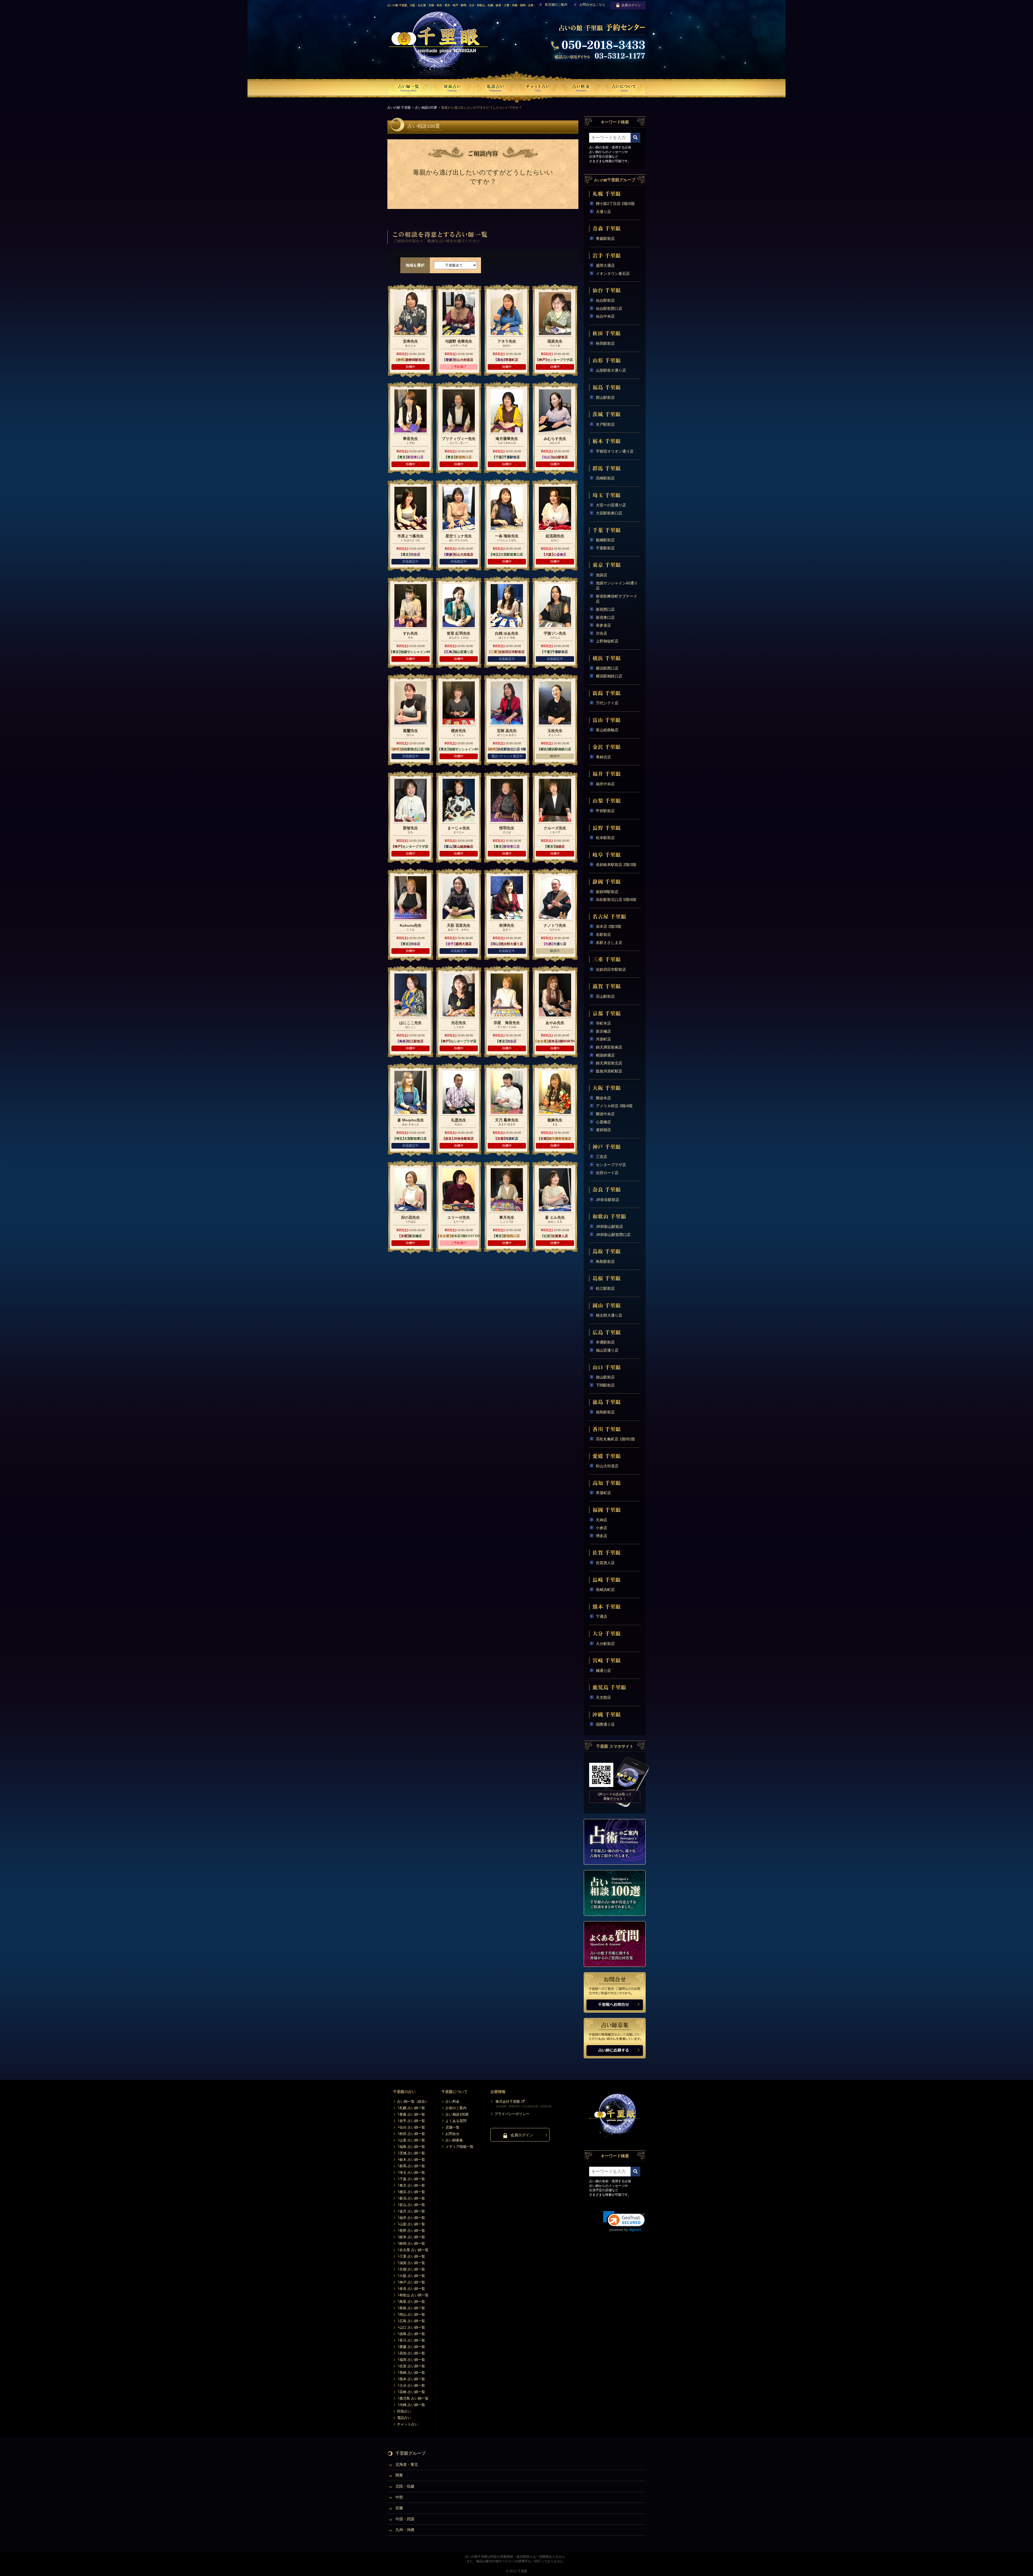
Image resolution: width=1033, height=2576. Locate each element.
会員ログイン (631, 5)
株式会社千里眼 (508, 2101)
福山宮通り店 (607, 1350)
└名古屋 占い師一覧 (413, 2250)
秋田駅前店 (605, 343)
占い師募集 (454, 2140)
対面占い (404, 2411)
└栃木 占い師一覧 (411, 2160)
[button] (624, 2221)
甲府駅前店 (605, 811)
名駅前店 (603, 935)
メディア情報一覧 (459, 2147)
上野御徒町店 (607, 641)
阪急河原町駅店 (609, 1071)
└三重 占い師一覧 (411, 2256)
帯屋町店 (603, 1493)
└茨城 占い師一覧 (411, 2153)
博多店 (602, 1536)
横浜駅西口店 (607, 668)
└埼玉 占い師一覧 (411, 2172)
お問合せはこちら (592, 5)
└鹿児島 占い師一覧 (413, 2398)
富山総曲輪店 (607, 730)
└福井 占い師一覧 (411, 2218)
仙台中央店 (605, 316)
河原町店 (603, 1039)
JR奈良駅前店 (608, 1200)
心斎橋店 (603, 1122)
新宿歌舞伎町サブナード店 (617, 599)
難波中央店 (605, 1114)
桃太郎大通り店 (609, 1315)
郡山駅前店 (605, 397)
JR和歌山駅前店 (609, 1227)
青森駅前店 (605, 239)
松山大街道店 (607, 1466)
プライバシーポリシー (512, 2114)
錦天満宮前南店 (609, 1047)
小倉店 (602, 1528)
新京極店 (603, 1031)
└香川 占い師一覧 (411, 2340)
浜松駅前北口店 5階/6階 (616, 900)
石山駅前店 (605, 996)
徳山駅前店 (605, 1377)
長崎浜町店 (605, 1590)
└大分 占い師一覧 (411, 2385)
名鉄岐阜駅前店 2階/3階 (616, 865)
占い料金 (452, 2101)
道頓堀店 (603, 1130)
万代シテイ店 (607, 703)
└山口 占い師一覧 (411, 2327)
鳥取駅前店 (605, 1262)
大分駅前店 (605, 1644)
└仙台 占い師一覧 (411, 2127)
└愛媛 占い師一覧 (411, 2347)
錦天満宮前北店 (609, 1063)
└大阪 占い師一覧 (411, 2276)
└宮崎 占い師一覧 (411, 2392)
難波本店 (603, 1098)
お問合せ (452, 2134)
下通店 (602, 1616)
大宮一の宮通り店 (611, 505)
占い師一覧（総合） (413, 2101)
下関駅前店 (605, 1385)
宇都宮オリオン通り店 (615, 451)
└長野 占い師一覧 (411, 2231)
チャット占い (408, 2424)
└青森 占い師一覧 (411, 2114)
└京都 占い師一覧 (411, 2269)
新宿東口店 (605, 617)
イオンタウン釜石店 (613, 273)
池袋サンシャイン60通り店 (617, 586)
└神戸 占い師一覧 (411, 2282)
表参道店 (603, 625)
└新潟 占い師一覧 (411, 2198)
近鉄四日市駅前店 (611, 969)
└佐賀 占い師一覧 (411, 2366)
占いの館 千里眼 (399, 108)
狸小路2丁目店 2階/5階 (615, 204)
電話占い (404, 2418)
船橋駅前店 (605, 540)
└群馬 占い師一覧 (411, 2166)
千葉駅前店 (605, 548)
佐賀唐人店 (605, 1563)
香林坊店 (603, 757)
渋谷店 (602, 633)
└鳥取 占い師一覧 (411, 2302)
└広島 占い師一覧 (411, 2321)
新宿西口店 (605, 609)
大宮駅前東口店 (609, 513)
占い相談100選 (426, 108)
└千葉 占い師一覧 (411, 2179)
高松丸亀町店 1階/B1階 (615, 1439)
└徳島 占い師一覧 (411, 2334)
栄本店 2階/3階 (609, 926)
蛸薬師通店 (605, 1055)
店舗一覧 (452, 2127)
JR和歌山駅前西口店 (613, 1235)
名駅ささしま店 (609, 943)
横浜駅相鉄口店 (609, 676)
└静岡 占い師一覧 (411, 2243)
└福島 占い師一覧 (411, 2147)
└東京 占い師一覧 (411, 2185)
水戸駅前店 (605, 424)
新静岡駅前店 (607, 892)
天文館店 (603, 1697)
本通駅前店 (605, 1342)
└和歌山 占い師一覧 (413, 2295)
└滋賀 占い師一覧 (411, 2263)
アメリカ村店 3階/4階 (614, 1106)
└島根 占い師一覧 (411, 2308)
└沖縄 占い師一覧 (411, 2405)
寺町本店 (603, 1023)
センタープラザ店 (611, 1165)
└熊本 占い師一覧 (411, 2379)
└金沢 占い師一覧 (411, 2211)
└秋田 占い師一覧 (411, 2134)
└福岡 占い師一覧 (411, 2360)
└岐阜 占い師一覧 (411, 2237)
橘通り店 (603, 1671)
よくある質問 (456, 2121)
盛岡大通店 (605, 265)
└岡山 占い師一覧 (411, 2314)
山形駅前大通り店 (611, 370)
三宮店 (602, 1157)
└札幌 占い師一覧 (411, 2108)
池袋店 (602, 575)
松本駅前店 (605, 838)
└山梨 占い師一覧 (411, 2224)
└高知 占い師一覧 (411, 2353)
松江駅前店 (605, 1288)
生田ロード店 (607, 1173)
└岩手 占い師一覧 (411, 2121)
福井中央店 (605, 784)
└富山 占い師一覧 (411, 2205)
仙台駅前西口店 (609, 308)
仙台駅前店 (605, 300)
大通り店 (603, 212)
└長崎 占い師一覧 (411, 2373)
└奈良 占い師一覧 (411, 2289)
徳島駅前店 (605, 1412)
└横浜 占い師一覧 (411, 2192)
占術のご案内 (456, 2108)
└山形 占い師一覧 (411, 2140)
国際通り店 (605, 1724)
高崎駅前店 (605, 478)
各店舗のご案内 (556, 5)
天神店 (602, 1520)
